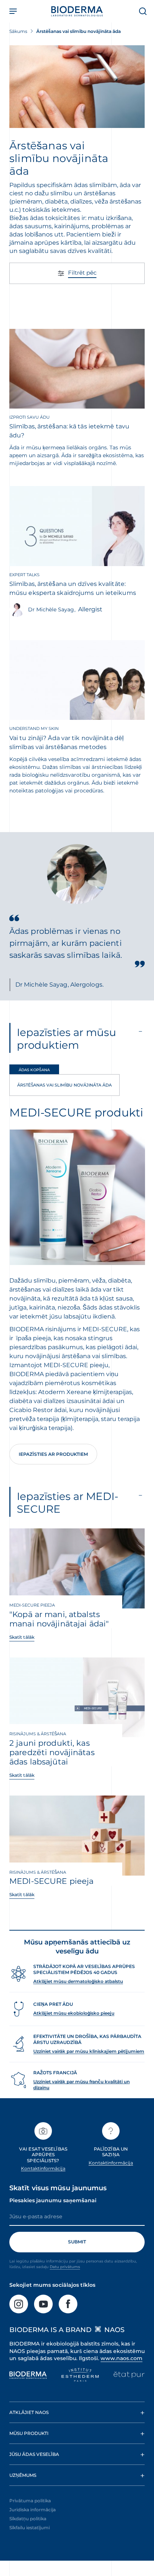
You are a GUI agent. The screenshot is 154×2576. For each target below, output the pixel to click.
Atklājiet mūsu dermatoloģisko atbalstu (78, 1981)
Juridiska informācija (33, 2510)
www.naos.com (121, 2358)
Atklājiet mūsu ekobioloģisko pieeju (74, 2013)
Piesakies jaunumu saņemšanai (53, 2200)
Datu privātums (65, 2267)
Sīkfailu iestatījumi (30, 2528)
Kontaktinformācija (43, 2168)
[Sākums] (77, 11)
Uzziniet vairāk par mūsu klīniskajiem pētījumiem (89, 2051)
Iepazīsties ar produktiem (53, 1454)
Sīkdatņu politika (28, 2519)
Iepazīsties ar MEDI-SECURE (68, 1503)
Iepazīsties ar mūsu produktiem (67, 1039)
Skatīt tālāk (22, 1637)
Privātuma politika (30, 2501)
